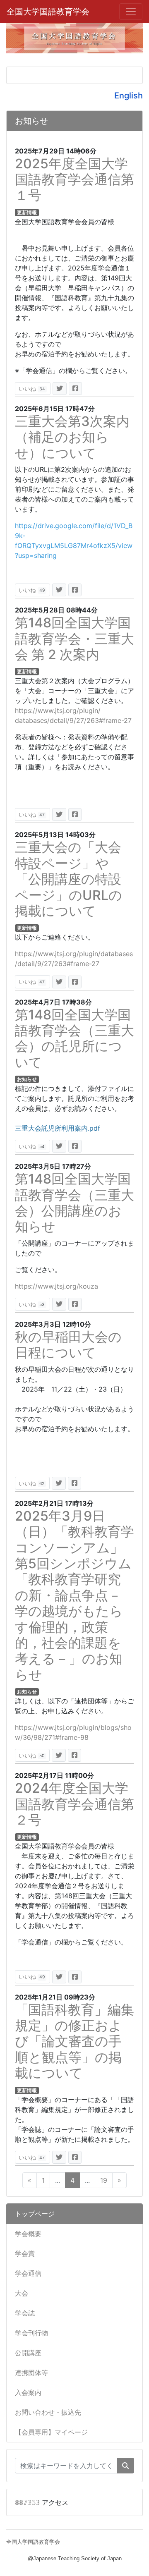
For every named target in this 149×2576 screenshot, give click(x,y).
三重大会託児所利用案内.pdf (58, 1128)
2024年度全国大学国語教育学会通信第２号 (74, 1804)
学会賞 (25, 2253)
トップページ (35, 2214)
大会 (22, 2293)
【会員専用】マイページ (51, 2432)
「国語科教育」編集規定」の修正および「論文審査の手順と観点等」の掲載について (74, 2041)
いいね (32, 389)
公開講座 (28, 2353)
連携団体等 (31, 2373)
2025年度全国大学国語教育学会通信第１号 (74, 179)
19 (104, 2180)
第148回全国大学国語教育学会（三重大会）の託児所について (74, 1038)
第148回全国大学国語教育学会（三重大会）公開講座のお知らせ (74, 1203)
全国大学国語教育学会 (48, 12)
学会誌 (25, 2313)
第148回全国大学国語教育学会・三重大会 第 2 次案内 (74, 639)
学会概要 (28, 2234)
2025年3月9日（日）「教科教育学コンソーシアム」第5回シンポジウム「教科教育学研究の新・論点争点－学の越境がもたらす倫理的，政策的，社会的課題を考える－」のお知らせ (74, 1595)
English (129, 96)
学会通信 (28, 2273)
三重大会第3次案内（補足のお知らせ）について (72, 437)
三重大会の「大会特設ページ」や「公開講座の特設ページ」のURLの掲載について (68, 879)
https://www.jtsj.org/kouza (56, 1286)
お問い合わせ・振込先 (48, 2412)
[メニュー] (131, 12)
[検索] (125, 2466)
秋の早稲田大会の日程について (68, 1345)
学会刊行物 (31, 2333)
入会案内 (28, 2392)
